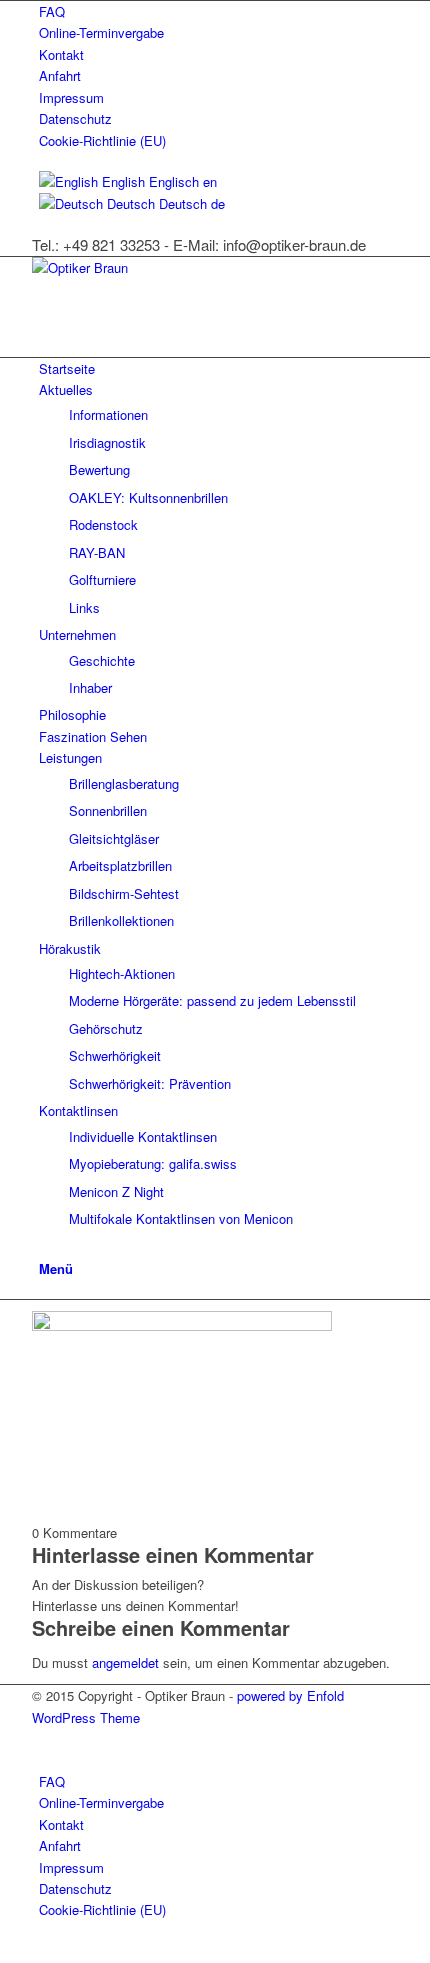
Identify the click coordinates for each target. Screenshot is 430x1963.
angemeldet (125, 1662)
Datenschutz (75, 118)
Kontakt (61, 54)
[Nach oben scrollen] (5, 1951)
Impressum (71, 97)
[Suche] (44, 1245)
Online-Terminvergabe (101, 32)
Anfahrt (60, 75)
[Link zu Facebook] (44, 1738)
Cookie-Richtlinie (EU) (102, 140)
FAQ (52, 11)
